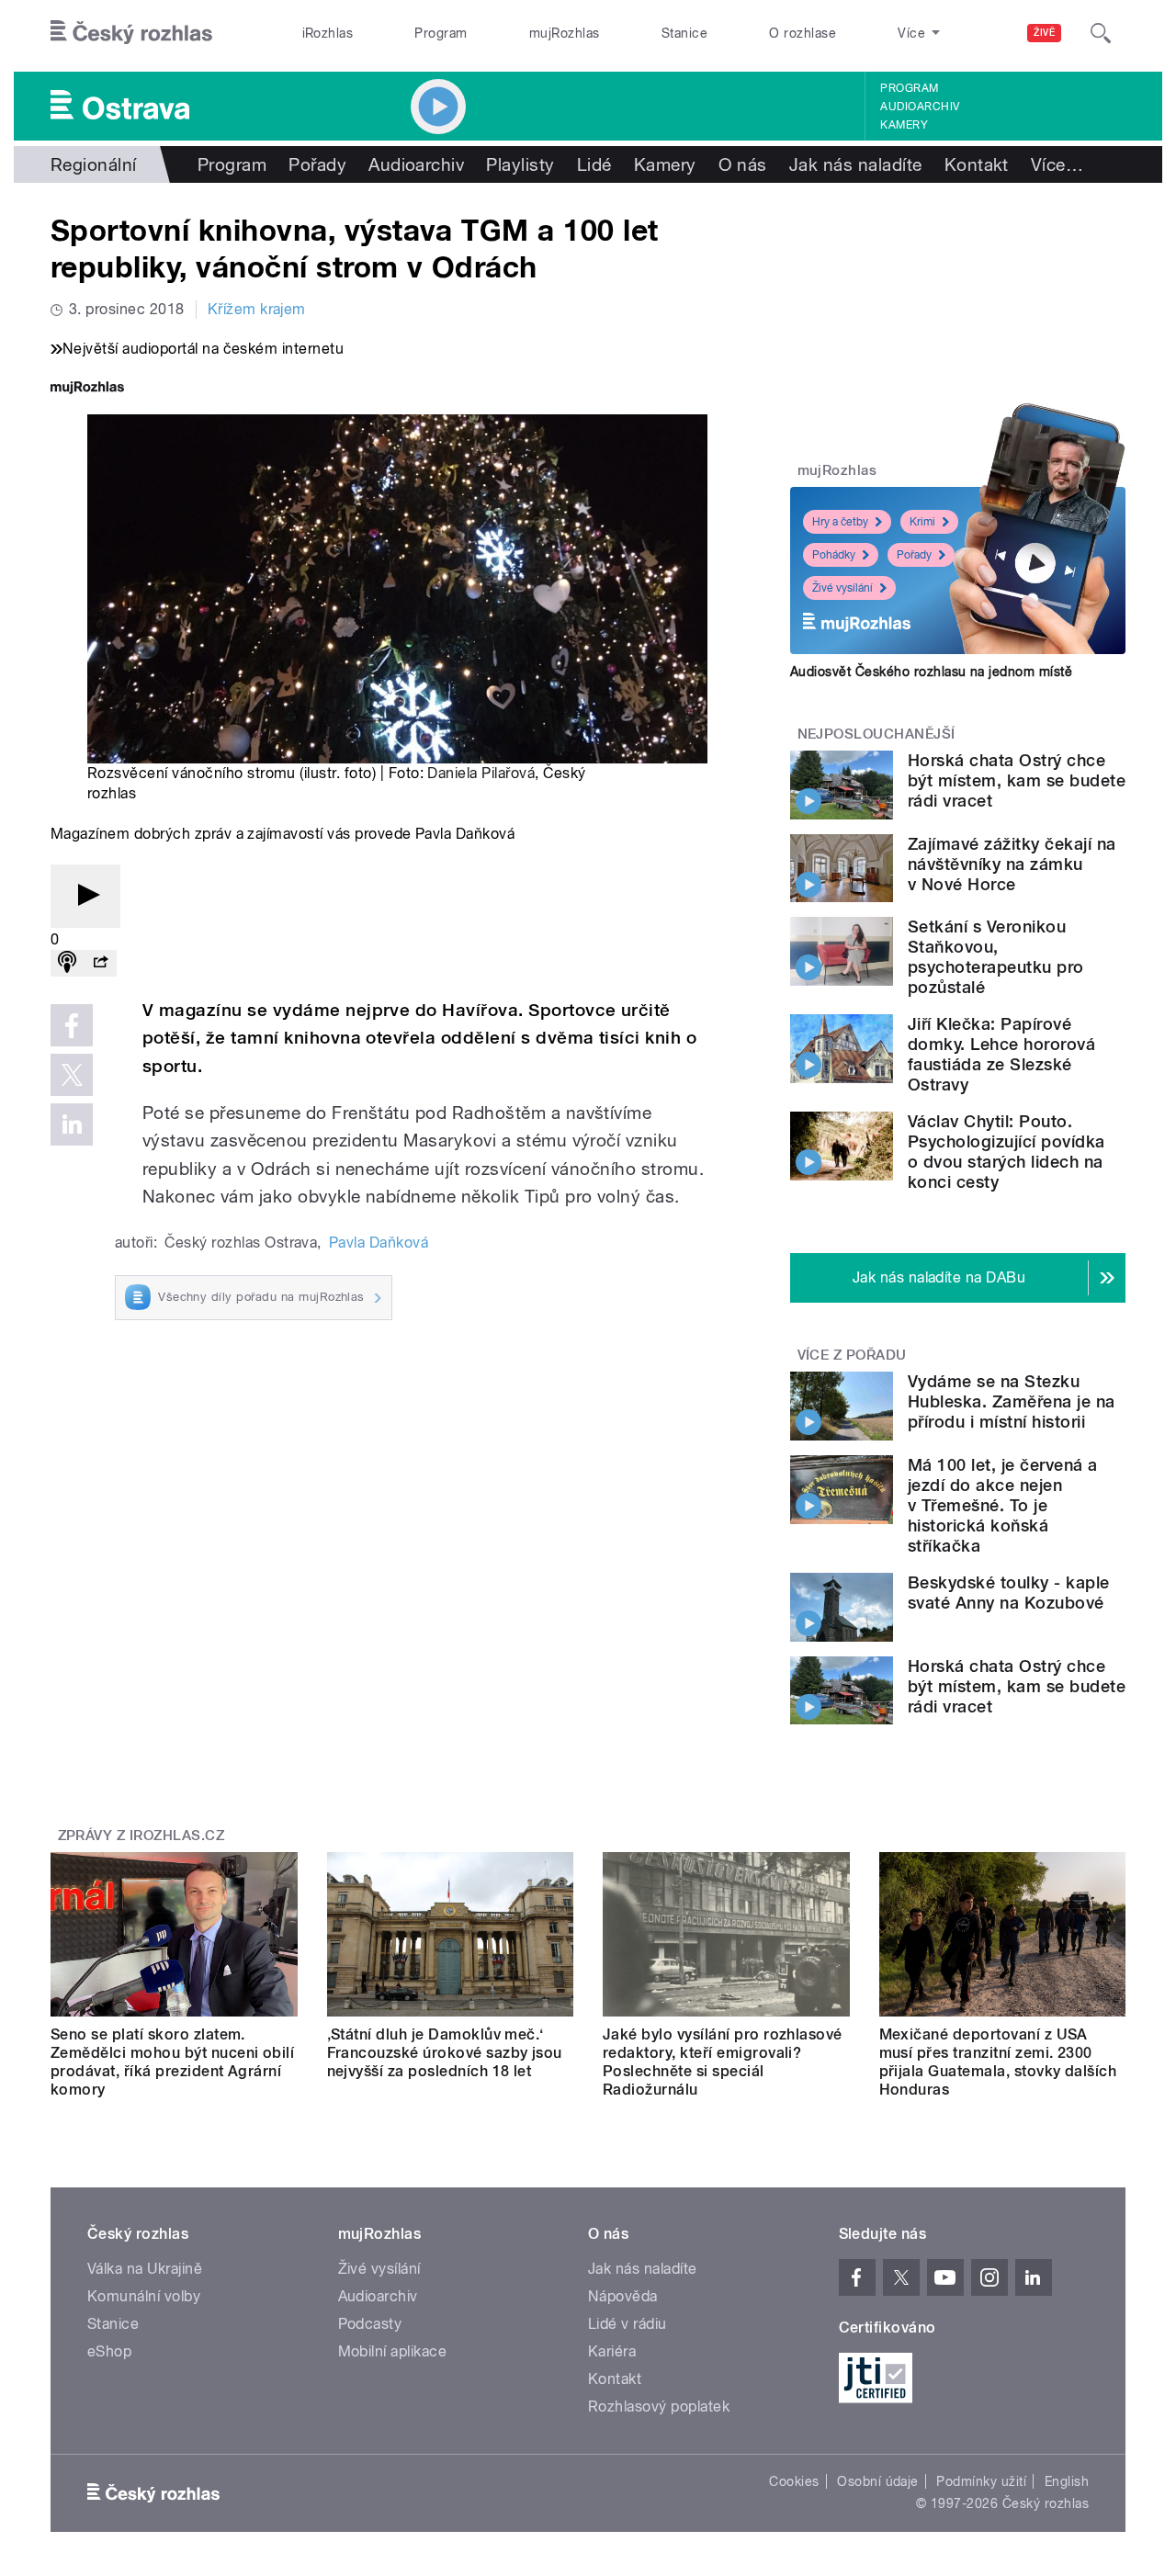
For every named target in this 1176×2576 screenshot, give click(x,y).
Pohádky (834, 555)
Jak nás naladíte (856, 164)
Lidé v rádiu (628, 2324)
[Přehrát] (85, 896)
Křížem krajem (257, 309)
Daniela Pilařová (481, 773)
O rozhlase (803, 33)
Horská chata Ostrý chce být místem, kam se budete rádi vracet (1017, 780)
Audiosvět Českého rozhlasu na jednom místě (931, 672)
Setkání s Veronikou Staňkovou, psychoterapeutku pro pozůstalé (996, 957)
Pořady (317, 164)
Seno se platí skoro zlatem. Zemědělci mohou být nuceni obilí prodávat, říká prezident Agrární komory (172, 2062)
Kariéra (612, 2351)
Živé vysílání (842, 588)
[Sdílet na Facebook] (72, 1025)
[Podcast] (67, 963)
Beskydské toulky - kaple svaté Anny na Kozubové (1009, 1593)
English (1067, 2481)
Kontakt (977, 164)
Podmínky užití (981, 2481)
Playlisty (520, 164)
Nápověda (623, 2296)
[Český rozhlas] (131, 33)
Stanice (684, 33)
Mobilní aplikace (393, 2351)
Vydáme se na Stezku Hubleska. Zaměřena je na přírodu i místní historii (1012, 1401)
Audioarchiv (920, 107)
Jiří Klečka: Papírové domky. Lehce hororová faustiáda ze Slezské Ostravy (1001, 1054)
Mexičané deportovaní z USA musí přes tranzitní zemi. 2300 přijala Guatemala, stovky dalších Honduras (998, 2062)
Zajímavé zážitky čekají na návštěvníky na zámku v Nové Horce (1012, 864)
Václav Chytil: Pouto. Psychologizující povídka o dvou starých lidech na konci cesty (1006, 1152)
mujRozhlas (565, 33)
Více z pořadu (852, 1355)
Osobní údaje (878, 2481)
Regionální (94, 164)
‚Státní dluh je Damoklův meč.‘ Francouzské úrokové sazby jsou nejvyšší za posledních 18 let (445, 2053)
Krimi (922, 522)
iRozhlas (328, 33)
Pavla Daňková (379, 1243)
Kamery (904, 125)
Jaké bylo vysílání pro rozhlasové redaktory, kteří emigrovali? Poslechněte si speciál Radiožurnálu (723, 2062)
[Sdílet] (100, 963)
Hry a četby (840, 522)
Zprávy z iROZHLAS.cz (141, 1836)
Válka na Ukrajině (145, 2269)
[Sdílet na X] (72, 1075)
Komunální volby (144, 2296)
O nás (743, 164)
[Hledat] (1101, 33)
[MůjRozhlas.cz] (87, 389)
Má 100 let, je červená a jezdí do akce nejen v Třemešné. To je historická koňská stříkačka (1003, 1505)
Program (441, 33)
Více (1057, 164)
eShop (109, 2351)
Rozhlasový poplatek (659, 2407)
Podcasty (370, 2324)
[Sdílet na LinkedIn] (72, 1124)
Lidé (594, 164)
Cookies (794, 2481)
